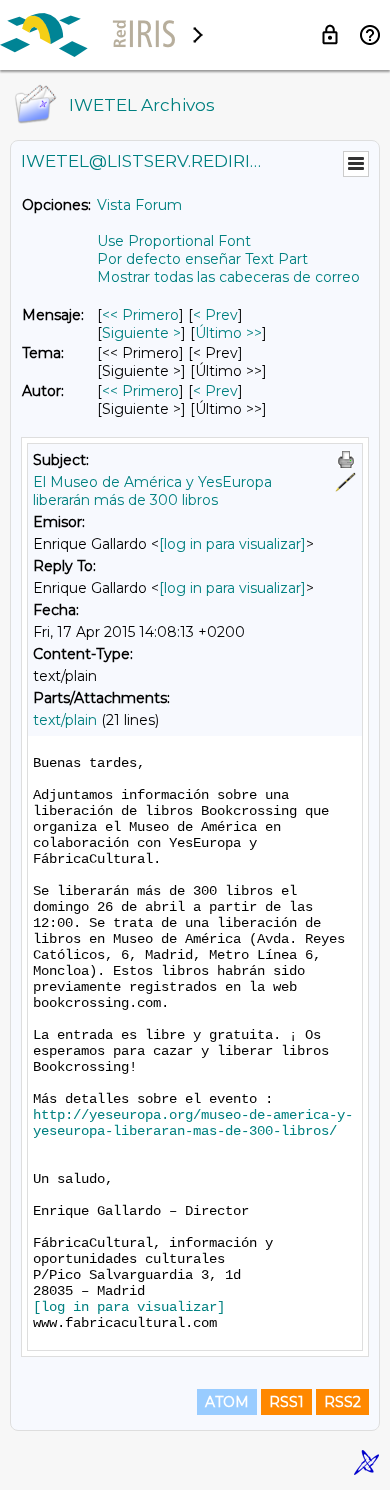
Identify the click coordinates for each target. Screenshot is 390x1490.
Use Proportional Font (174, 241)
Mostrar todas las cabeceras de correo (228, 277)
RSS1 (286, 1402)
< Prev (215, 315)
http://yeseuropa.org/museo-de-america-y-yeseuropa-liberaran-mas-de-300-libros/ (193, 1123)
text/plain (65, 720)
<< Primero (140, 315)
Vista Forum (139, 205)
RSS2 (342, 1402)
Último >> (228, 333)
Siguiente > (141, 333)
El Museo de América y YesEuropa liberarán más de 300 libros (152, 491)
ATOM (227, 1402)
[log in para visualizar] (232, 544)
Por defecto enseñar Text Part (202, 259)
